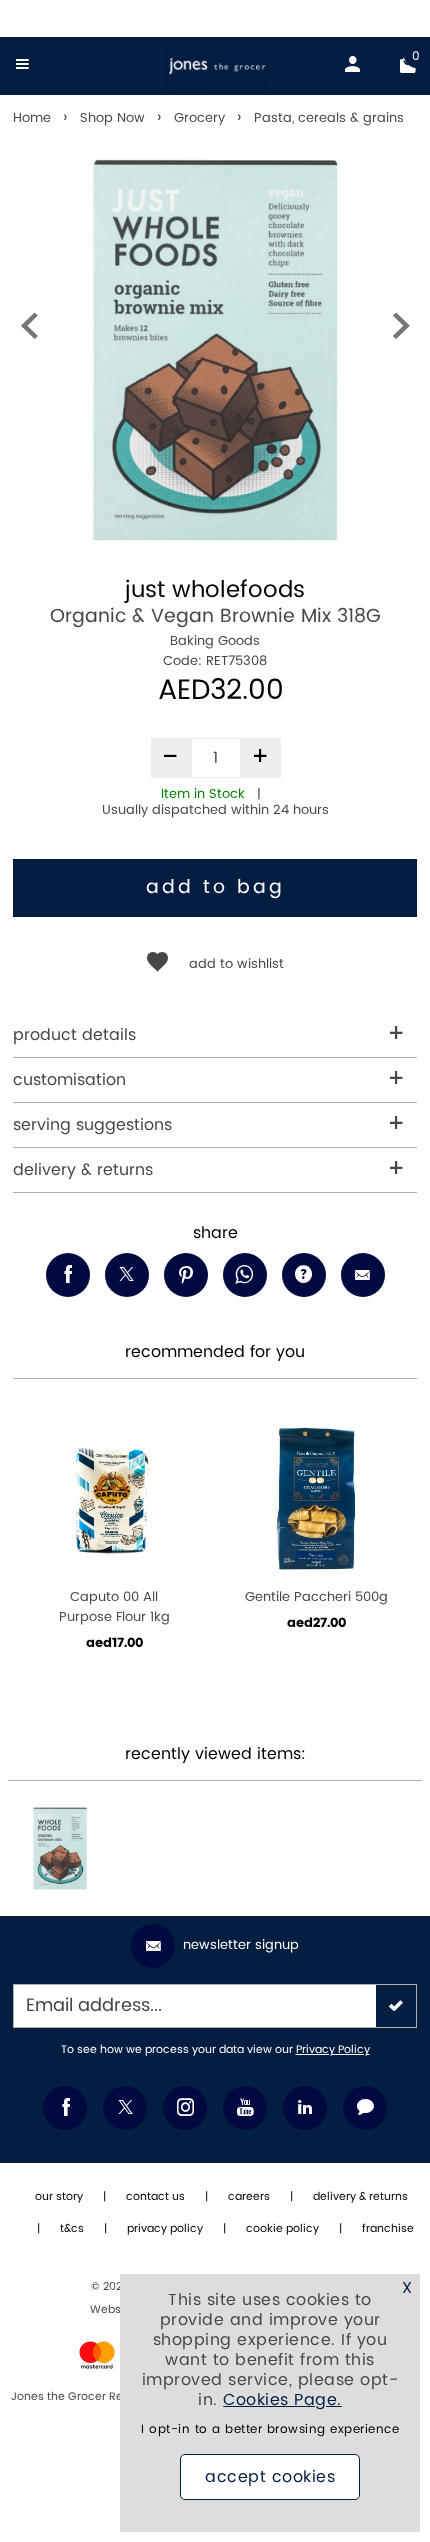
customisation (69, 1080)
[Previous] (29, 330)
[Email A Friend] (363, 1275)
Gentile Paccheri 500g (316, 1597)
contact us (155, 2197)
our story (59, 2197)
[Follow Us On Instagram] (185, 2108)
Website (114, 2310)
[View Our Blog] (365, 2108)
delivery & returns (83, 1170)
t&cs (72, 2229)
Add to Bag (215, 887)
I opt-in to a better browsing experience (270, 2429)
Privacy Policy (333, 2050)
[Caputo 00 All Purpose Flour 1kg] (114, 1491)
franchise (388, 2229)
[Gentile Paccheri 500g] (316, 1491)
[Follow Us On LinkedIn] (305, 2108)
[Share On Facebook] (68, 1275)
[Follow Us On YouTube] (245, 2108)
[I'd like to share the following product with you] (245, 1275)
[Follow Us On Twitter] (125, 2108)
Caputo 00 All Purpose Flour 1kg (114, 1607)
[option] (215, 350)
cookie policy (282, 2229)
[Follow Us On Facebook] (65, 2108)
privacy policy (165, 2229)
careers (249, 2197)
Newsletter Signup (241, 1945)
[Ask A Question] (304, 1275)
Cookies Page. (282, 2400)
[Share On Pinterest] (186, 1275)
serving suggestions (92, 1125)
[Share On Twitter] (127, 1275)
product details (74, 1035)
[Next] (401, 330)
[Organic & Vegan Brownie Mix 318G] (60, 1849)
